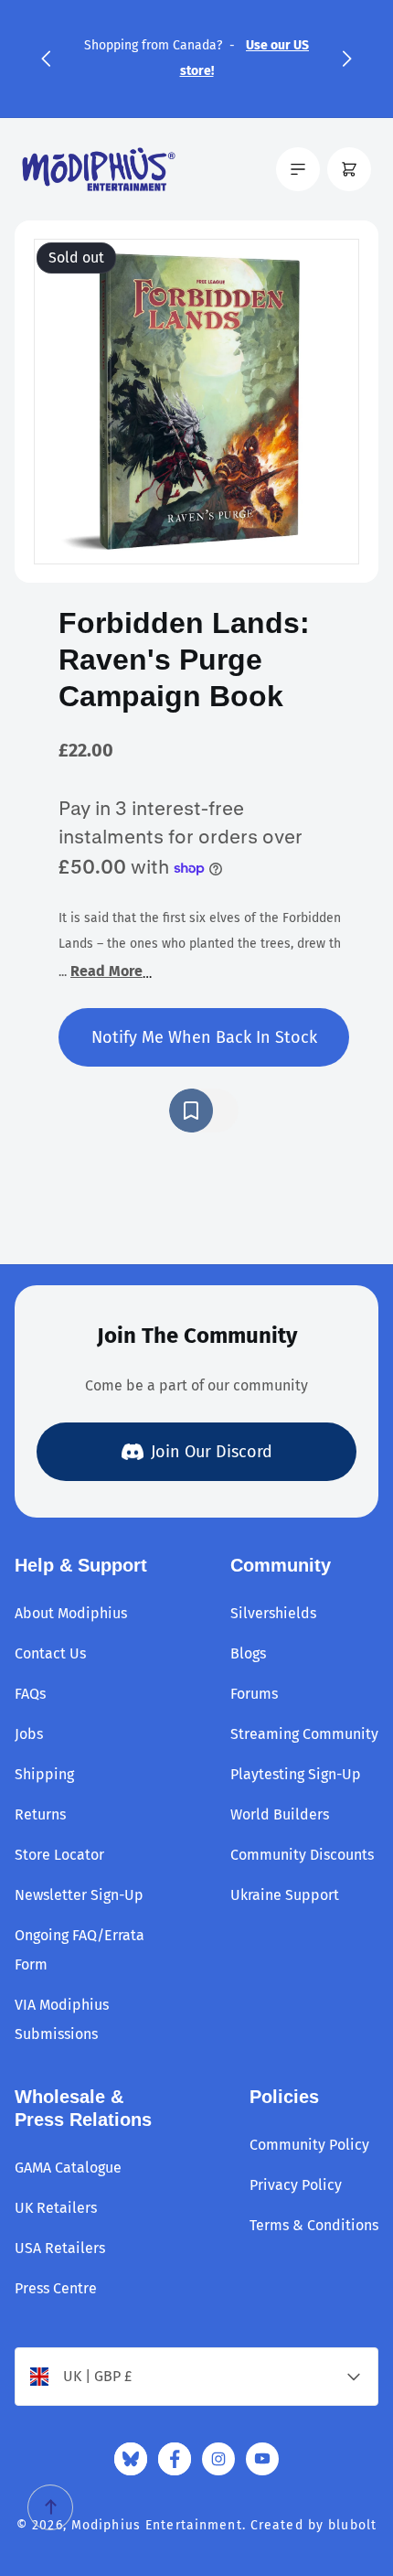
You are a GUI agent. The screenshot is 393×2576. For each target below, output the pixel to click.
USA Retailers (60, 2248)
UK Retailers (56, 2208)
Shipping (44, 1774)
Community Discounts (302, 1855)
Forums (254, 1694)
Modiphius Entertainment (157, 2525)
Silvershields (273, 1613)
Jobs (29, 1734)
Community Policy (309, 2145)
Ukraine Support (285, 1895)
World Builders (280, 1814)
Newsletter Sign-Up (79, 1895)
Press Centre (56, 2288)
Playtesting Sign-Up (296, 1774)
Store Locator (59, 1855)
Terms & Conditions (314, 2225)
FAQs (30, 1694)
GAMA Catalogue (68, 2168)
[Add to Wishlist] (204, 1111)
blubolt (352, 2525)
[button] (46, 59)
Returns (40, 1814)
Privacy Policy (296, 2185)
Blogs (248, 1653)
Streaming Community (304, 1734)
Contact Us (50, 1653)
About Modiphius (71, 1613)
